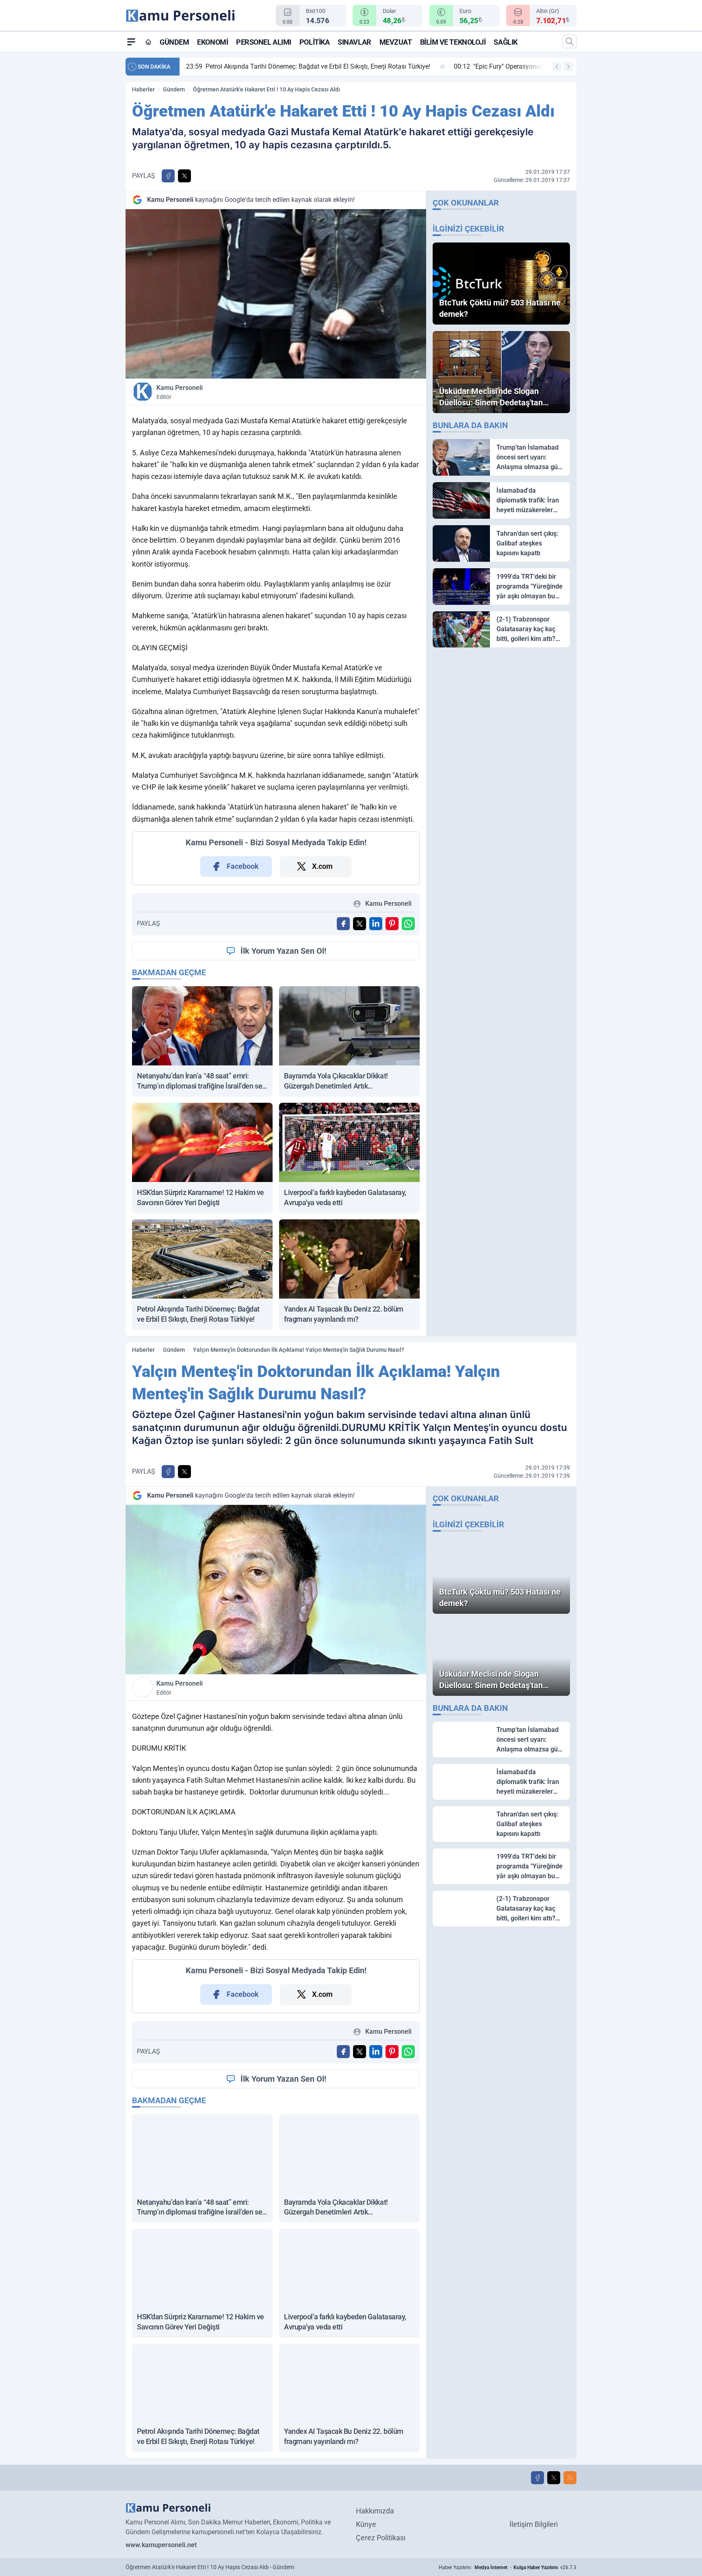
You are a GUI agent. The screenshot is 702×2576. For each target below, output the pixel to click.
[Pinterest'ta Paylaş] (392, 924)
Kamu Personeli (180, 392)
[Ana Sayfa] (148, 42)
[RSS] (570, 2478)
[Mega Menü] (131, 41)
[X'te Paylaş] (184, 176)
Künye (366, 2524)
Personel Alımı (264, 42)
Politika (314, 42)
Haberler (143, 89)
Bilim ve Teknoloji (453, 42)
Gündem (174, 42)
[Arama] (570, 41)
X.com (322, 866)
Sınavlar (354, 42)
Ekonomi (212, 42)
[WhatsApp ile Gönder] (408, 924)
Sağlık (505, 42)
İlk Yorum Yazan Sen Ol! (283, 951)
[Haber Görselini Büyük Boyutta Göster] (276, 294)
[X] (554, 2478)
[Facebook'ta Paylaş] (168, 176)
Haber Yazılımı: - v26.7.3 (508, 2567)
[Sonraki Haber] (568, 67)
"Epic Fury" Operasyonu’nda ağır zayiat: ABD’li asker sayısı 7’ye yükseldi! (299, 66)
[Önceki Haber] (557, 67)
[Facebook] (537, 2478)
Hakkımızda (375, 2511)
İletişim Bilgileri (534, 2524)
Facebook (243, 866)
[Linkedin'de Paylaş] (376, 924)
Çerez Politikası (381, 2538)
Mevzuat (396, 42)
